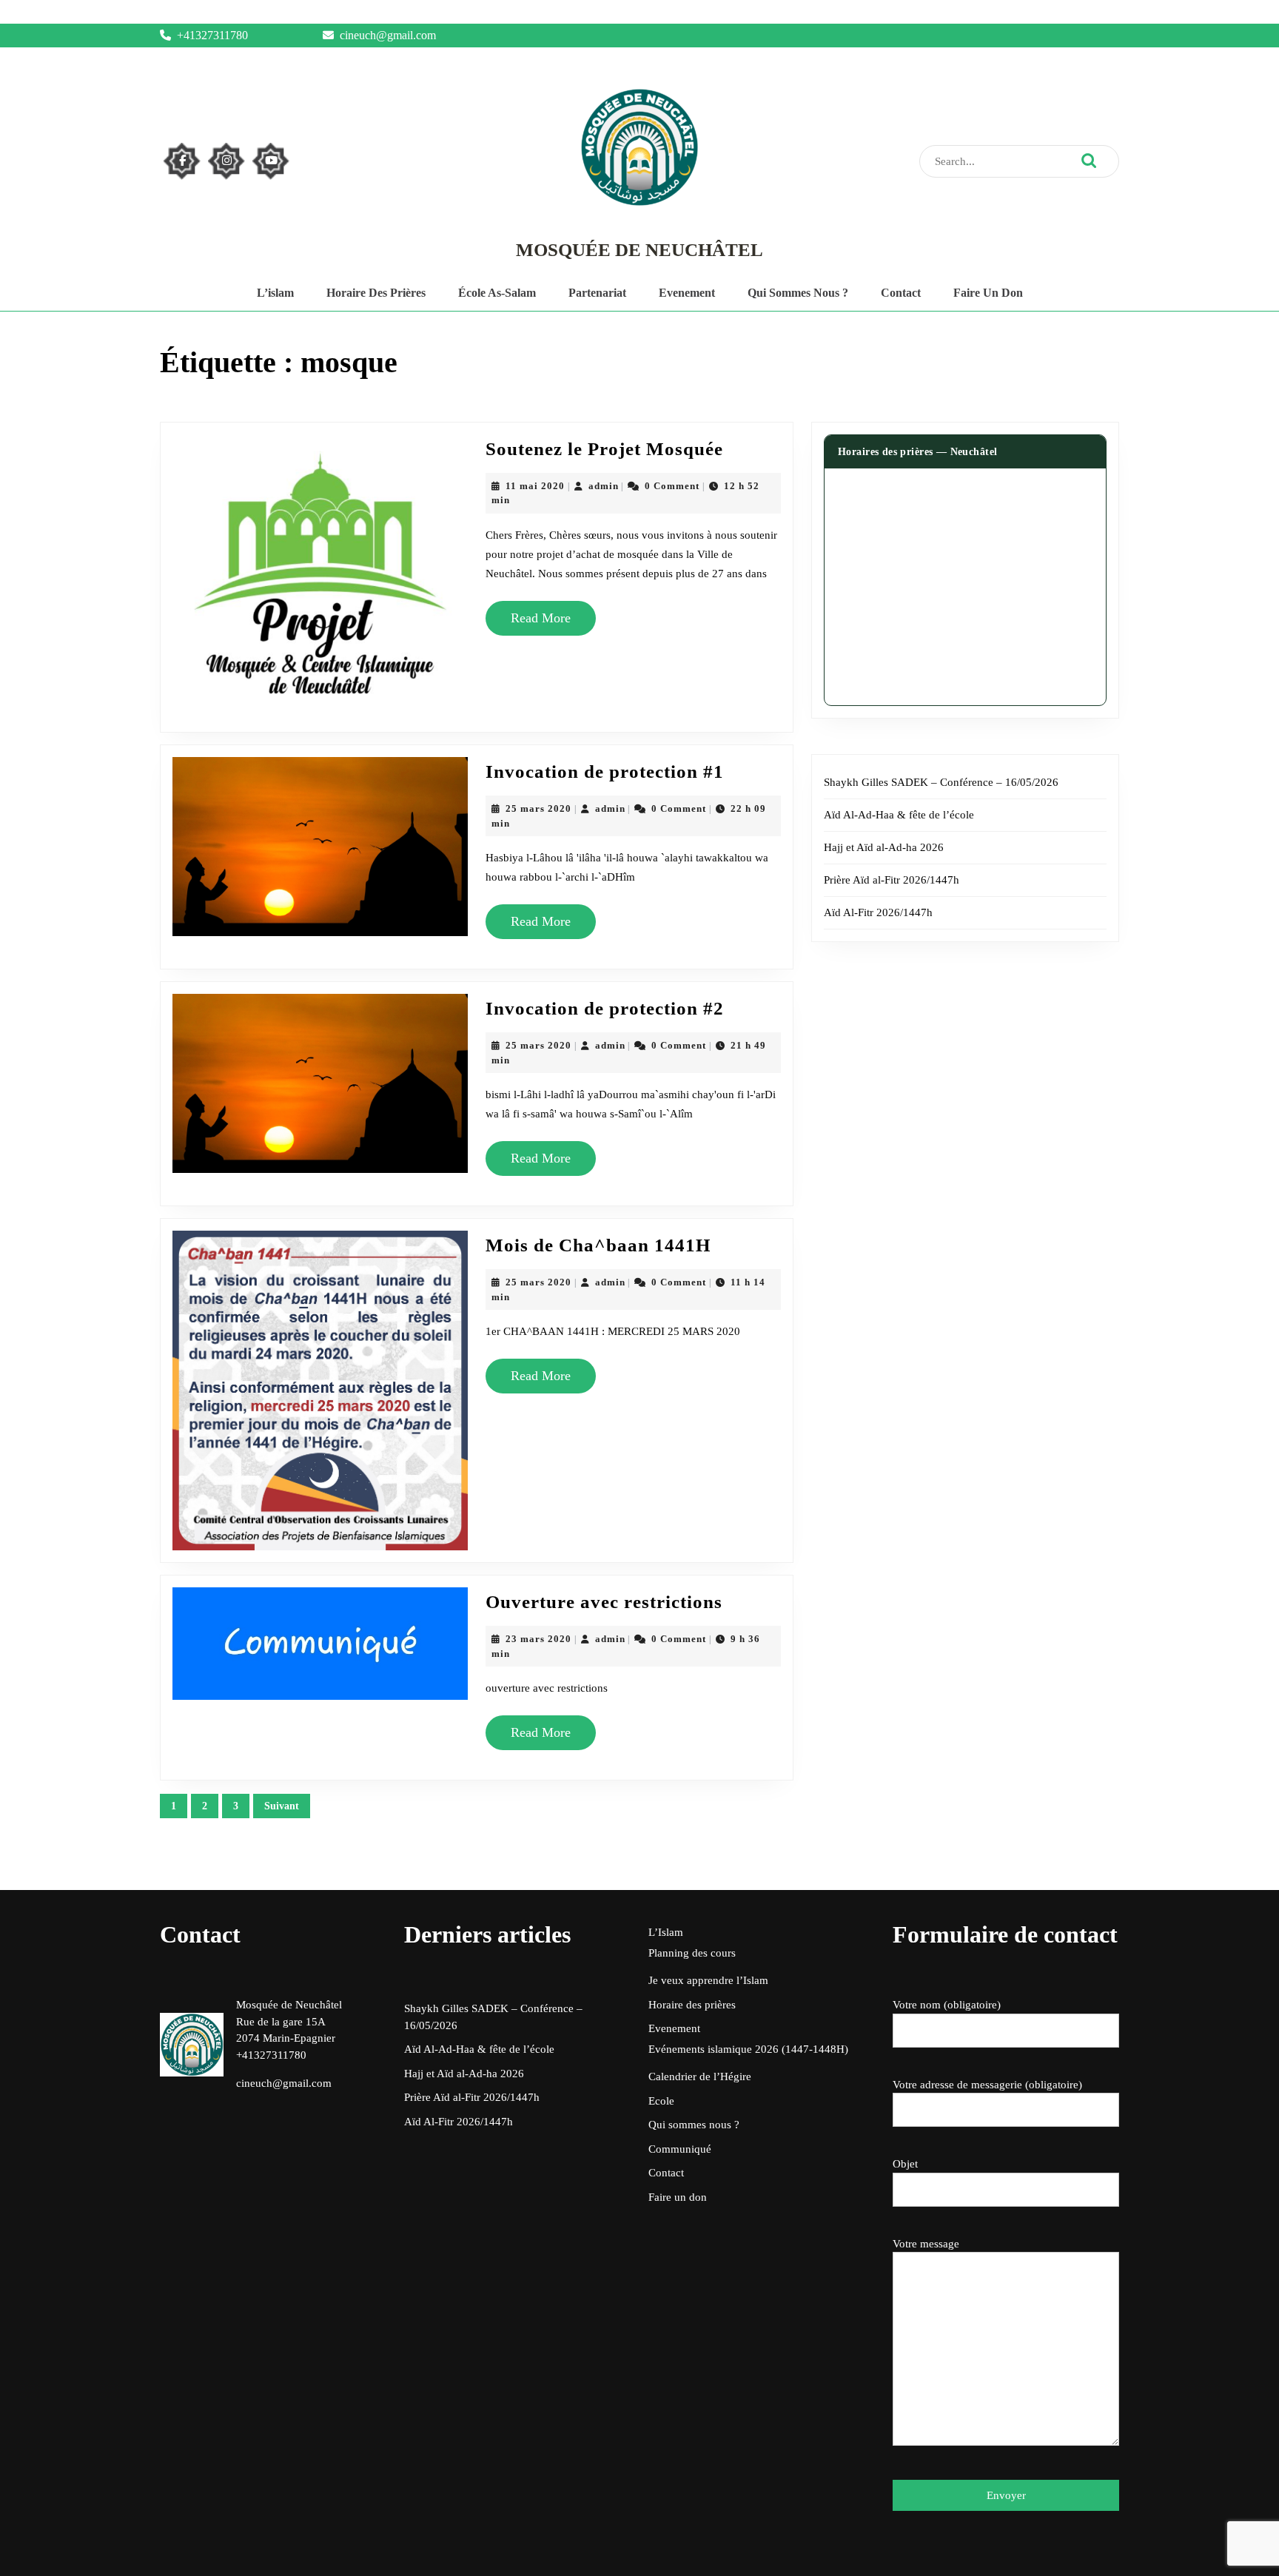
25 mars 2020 (538, 808)
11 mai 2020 (535, 486)
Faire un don (988, 293)
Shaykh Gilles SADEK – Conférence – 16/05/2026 (941, 782)
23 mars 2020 (538, 1639)
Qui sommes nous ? (798, 293)
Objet (905, 2164)
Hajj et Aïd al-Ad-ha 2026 (884, 847)
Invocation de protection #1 (605, 771)
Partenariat (597, 293)
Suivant (282, 1806)
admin (604, 486)
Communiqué (680, 2149)
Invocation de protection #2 (605, 1008)
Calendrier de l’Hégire (700, 2076)
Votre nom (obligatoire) (947, 2005)
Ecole (661, 2101)
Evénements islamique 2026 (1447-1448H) (748, 2049)
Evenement (687, 293)
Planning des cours (692, 1953)
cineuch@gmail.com (388, 35)
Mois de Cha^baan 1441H (598, 1245)
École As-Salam (497, 293)
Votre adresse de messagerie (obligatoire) (987, 2085)
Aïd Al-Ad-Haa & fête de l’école (899, 815)
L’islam (275, 293)
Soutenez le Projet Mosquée (604, 449)
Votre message (926, 2244)
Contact (901, 293)
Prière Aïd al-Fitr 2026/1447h (892, 880)
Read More (547, 623)
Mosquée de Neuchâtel (639, 250)
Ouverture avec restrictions (604, 1602)
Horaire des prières (376, 293)
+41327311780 (212, 35)
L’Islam (666, 1932)
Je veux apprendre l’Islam (708, 1980)
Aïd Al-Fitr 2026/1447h (878, 912)
